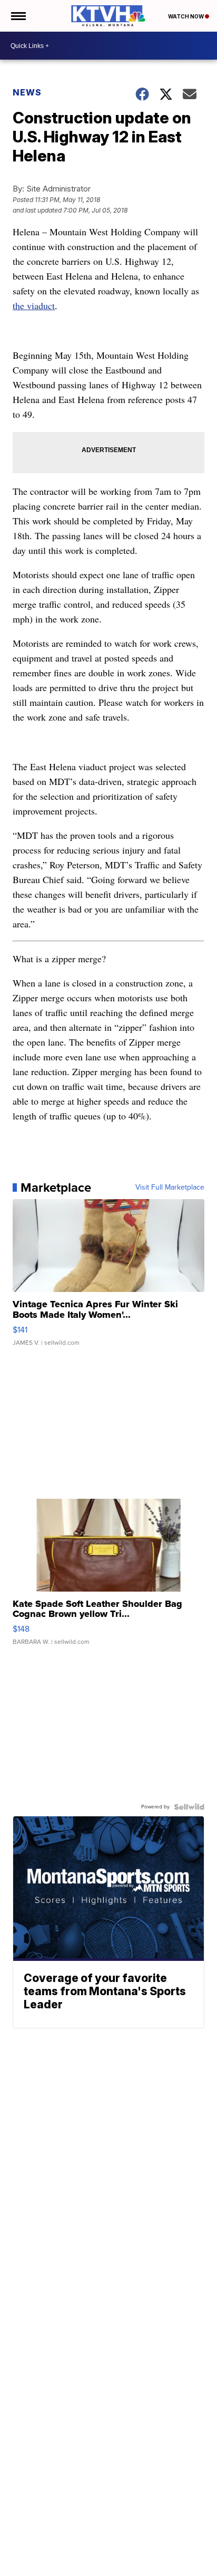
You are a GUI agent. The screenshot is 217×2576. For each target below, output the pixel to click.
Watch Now (186, 16)
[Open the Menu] (18, 16)
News (27, 92)
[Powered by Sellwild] (189, 1807)
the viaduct (34, 305)
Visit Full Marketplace (170, 1188)
